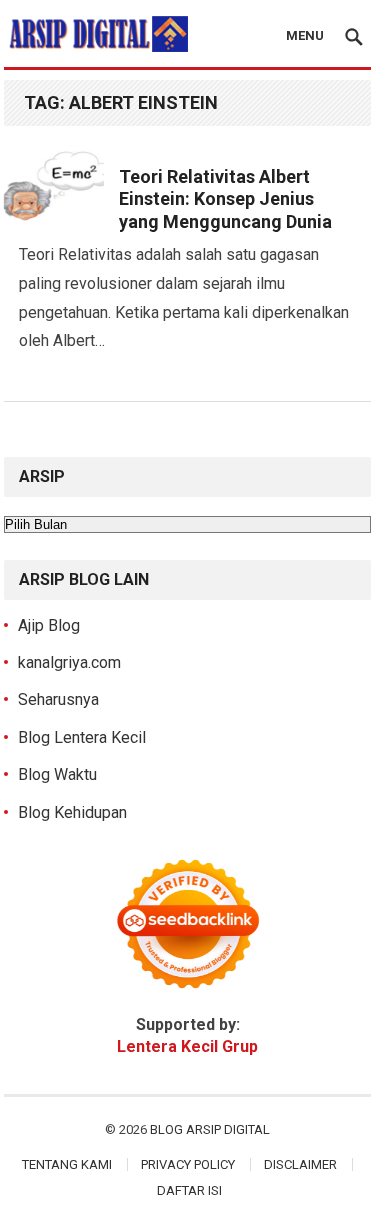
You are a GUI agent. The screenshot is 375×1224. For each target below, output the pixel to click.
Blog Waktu (57, 774)
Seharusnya (58, 699)
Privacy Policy (188, 1164)
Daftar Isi (189, 1190)
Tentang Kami (67, 1164)
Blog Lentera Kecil (82, 737)
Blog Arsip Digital (210, 1129)
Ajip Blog (49, 625)
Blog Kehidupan (72, 812)
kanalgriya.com (69, 662)
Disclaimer (300, 1164)
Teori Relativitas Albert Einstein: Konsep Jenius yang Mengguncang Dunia (225, 199)
